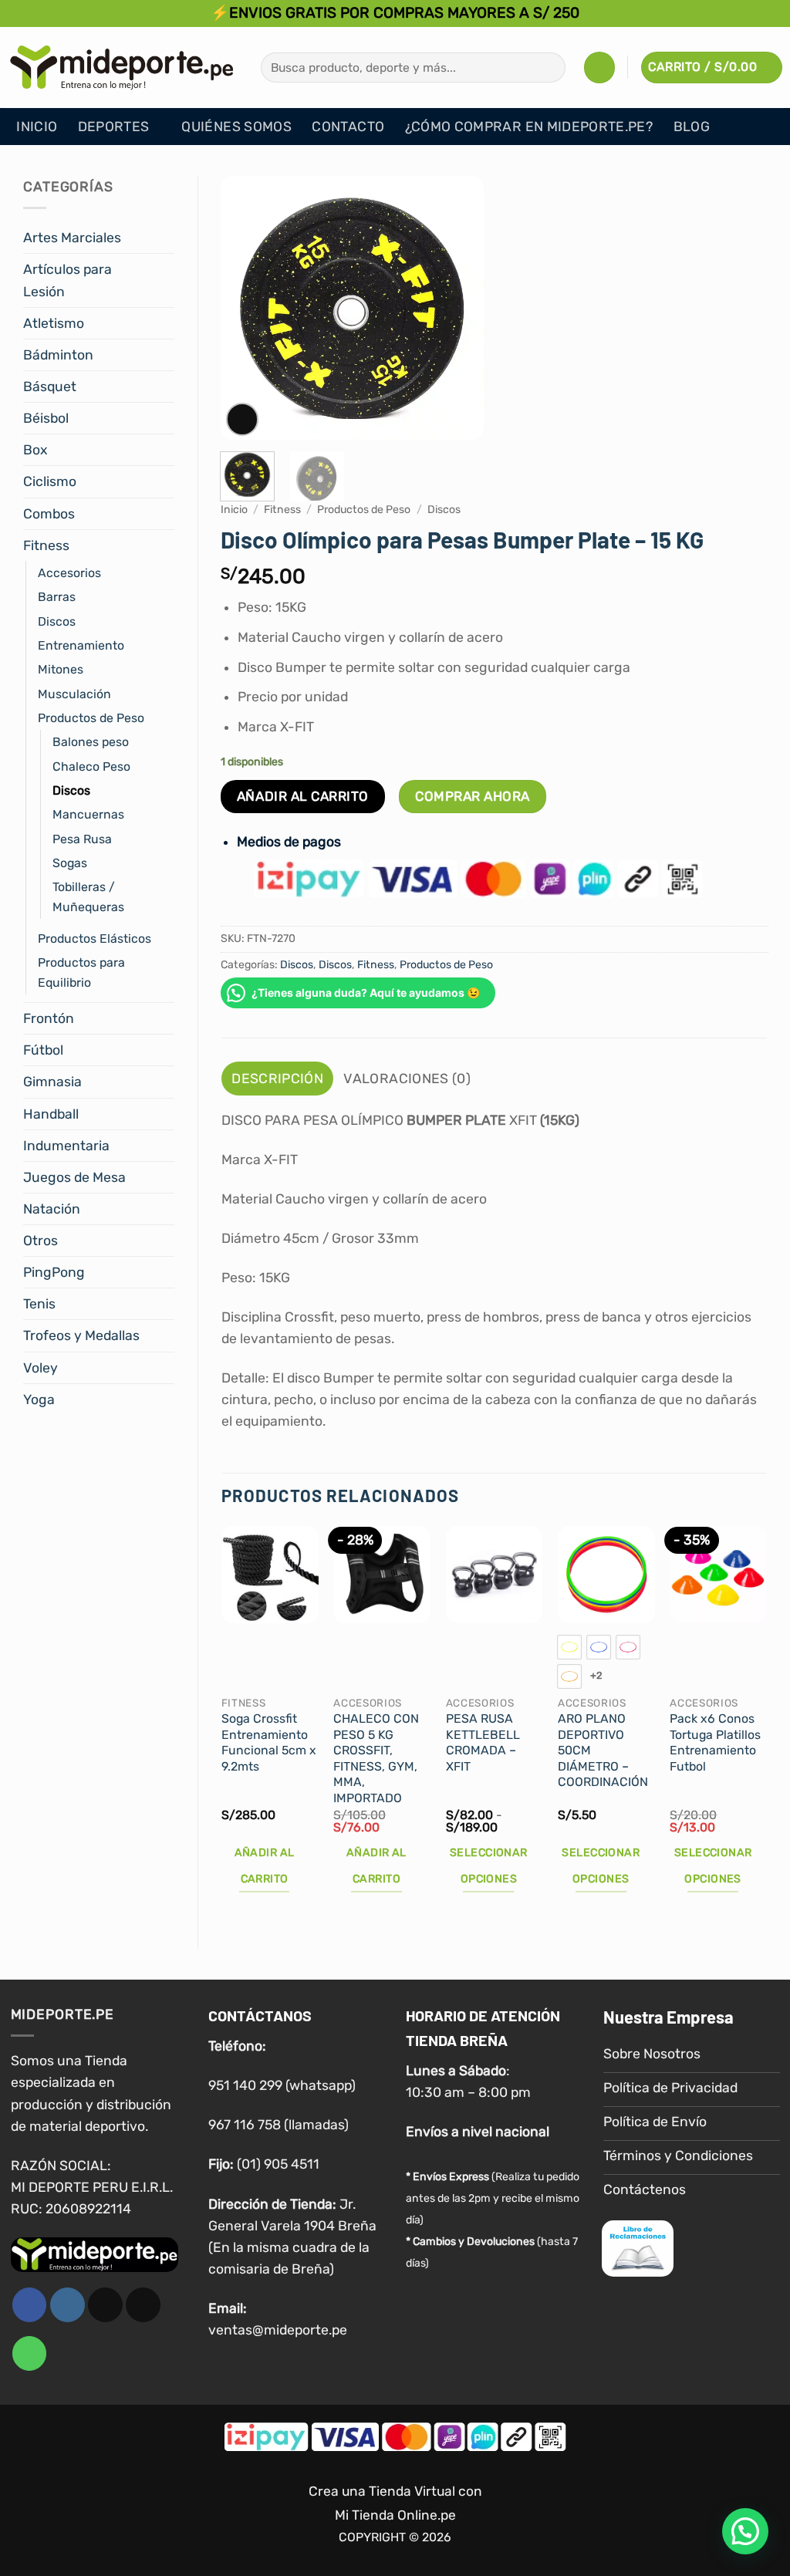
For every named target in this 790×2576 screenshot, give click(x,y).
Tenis (39, 1304)
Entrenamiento (81, 645)
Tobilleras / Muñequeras (88, 896)
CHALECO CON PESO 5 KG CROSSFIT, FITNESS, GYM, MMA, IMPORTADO (376, 1758)
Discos (57, 621)
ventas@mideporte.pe (278, 2330)
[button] (599, 67)
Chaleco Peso (91, 766)
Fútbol (43, 1050)
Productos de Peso (91, 718)
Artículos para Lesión (68, 280)
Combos (49, 514)
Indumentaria (66, 1146)
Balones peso (91, 742)
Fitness (46, 545)
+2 (597, 1675)
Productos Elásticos (95, 939)
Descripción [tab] (277, 1079)
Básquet (50, 387)
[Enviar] (549, 68)
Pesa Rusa (82, 839)
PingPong (54, 1272)
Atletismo (54, 323)
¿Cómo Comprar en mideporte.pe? (529, 127)
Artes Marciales (72, 238)
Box (35, 450)
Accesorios (69, 573)
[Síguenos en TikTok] (105, 2305)
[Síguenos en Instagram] (68, 2305)
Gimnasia (52, 1082)
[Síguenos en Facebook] (30, 2305)
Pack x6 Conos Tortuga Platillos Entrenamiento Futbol (715, 1742)
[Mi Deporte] (122, 67)
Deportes (114, 127)
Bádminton (58, 355)
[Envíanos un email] (143, 2305)
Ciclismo (50, 481)
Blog (692, 127)
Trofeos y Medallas (81, 1335)
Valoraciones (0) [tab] (407, 1079)
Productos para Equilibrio (81, 972)
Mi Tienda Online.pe (395, 2515)
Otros (41, 1241)
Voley (41, 1368)
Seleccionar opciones (489, 1866)
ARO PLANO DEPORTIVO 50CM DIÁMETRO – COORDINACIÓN (603, 1750)
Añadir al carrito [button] (265, 1866)
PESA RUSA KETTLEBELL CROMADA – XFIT (483, 1742)
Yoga (39, 1399)
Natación (52, 1209)
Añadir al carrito (303, 796)
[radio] (569, 1647)
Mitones (61, 669)
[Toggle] (165, 238)
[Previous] (245, 308)
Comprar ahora (473, 796)
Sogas (70, 863)
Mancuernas (88, 814)
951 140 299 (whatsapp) (282, 2085)
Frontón (49, 1018)
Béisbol (46, 418)
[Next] (459, 308)
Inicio (37, 127)
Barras (57, 597)
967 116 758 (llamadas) (279, 2125)
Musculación (74, 694)
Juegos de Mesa (74, 1177)
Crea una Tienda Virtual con (395, 2491)
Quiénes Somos (236, 127)
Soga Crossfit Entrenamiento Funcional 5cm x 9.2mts (269, 1742)
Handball (51, 1114)
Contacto (348, 127)
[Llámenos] (30, 2353)
